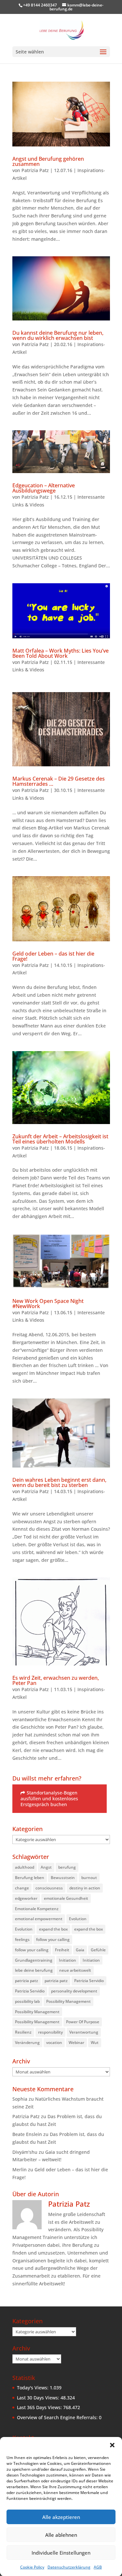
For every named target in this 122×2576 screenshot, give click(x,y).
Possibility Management (68, 2001)
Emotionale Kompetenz (37, 1909)
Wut (95, 2042)
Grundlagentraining (34, 1960)
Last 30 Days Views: (39, 2398)
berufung (67, 1867)
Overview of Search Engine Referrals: (58, 2417)
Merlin (20, 2170)
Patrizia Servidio (89, 1981)
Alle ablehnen (61, 2535)
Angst (46, 1867)
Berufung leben (30, 1878)
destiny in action (85, 1888)
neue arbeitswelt (75, 1970)
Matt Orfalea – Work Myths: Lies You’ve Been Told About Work (61, 653)
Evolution (78, 1919)
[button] (112, 2445)
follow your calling (53, 1939)
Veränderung (27, 2042)
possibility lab (27, 2001)
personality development (74, 1991)
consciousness (49, 1888)
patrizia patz (27, 1981)
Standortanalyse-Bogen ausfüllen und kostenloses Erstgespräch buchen (49, 1799)
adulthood (25, 1867)
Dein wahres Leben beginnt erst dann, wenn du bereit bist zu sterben (59, 1482)
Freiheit (62, 1950)
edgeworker (26, 1898)
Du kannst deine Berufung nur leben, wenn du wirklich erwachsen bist (58, 335)
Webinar (76, 2042)
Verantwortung (84, 2032)
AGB (98, 2567)
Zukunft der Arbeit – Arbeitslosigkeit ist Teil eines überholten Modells (60, 1139)
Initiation (68, 1960)
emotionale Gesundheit (66, 1898)
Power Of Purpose (83, 2022)
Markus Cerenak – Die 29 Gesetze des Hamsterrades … (59, 781)
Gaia (80, 1950)
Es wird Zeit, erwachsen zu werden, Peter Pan (56, 1680)
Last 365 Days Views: (40, 2407)
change (22, 1888)
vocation (54, 2042)
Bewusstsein (63, 1878)
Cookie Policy (32, 2567)
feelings (22, 1939)
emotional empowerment (39, 1919)
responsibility (50, 2032)
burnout (89, 1878)
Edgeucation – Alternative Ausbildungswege (44, 488)
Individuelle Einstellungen (61, 2553)
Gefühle (98, 1950)
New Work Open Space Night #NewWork (48, 1304)
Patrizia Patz (35, 170)
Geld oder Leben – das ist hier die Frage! (53, 956)
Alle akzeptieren (61, 2517)
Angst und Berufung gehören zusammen (48, 161)
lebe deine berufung (34, 1970)
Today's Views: (33, 2388)
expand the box (53, 1929)
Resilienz (23, 2032)
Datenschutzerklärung (69, 2567)
